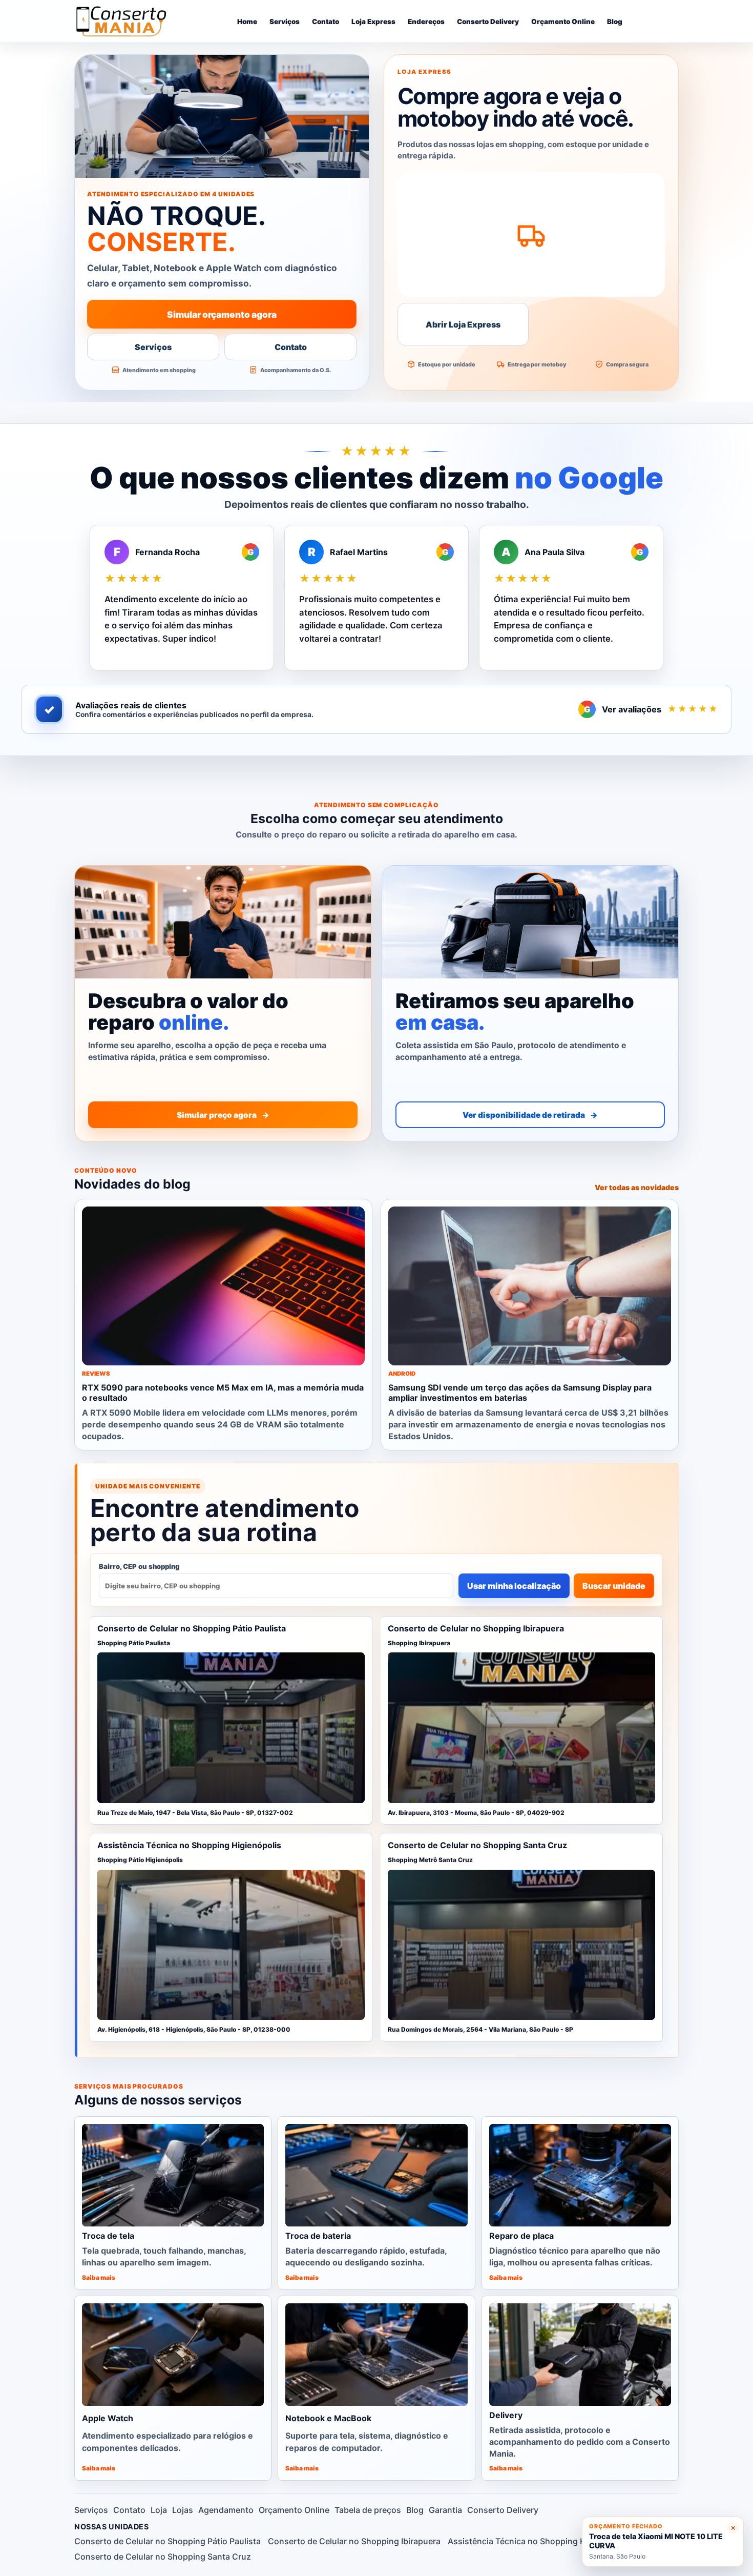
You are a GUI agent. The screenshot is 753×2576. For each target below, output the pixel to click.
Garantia (445, 2510)
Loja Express (373, 22)
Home (247, 22)
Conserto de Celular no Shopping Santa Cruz (163, 2557)
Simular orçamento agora (222, 314)
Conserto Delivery (488, 22)
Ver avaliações (651, 709)
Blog (615, 22)
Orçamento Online (563, 22)
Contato (326, 22)
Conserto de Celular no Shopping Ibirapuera (354, 2541)
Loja (159, 2510)
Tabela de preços (368, 2510)
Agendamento (226, 2510)
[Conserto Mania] (123, 21)
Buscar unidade (614, 1586)
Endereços (426, 22)
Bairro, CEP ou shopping (139, 1566)
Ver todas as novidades (637, 1187)
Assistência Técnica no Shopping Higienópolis (538, 2541)
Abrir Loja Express (463, 324)
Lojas (183, 2510)
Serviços (285, 22)
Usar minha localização (514, 1586)
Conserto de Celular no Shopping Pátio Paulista (168, 2541)
